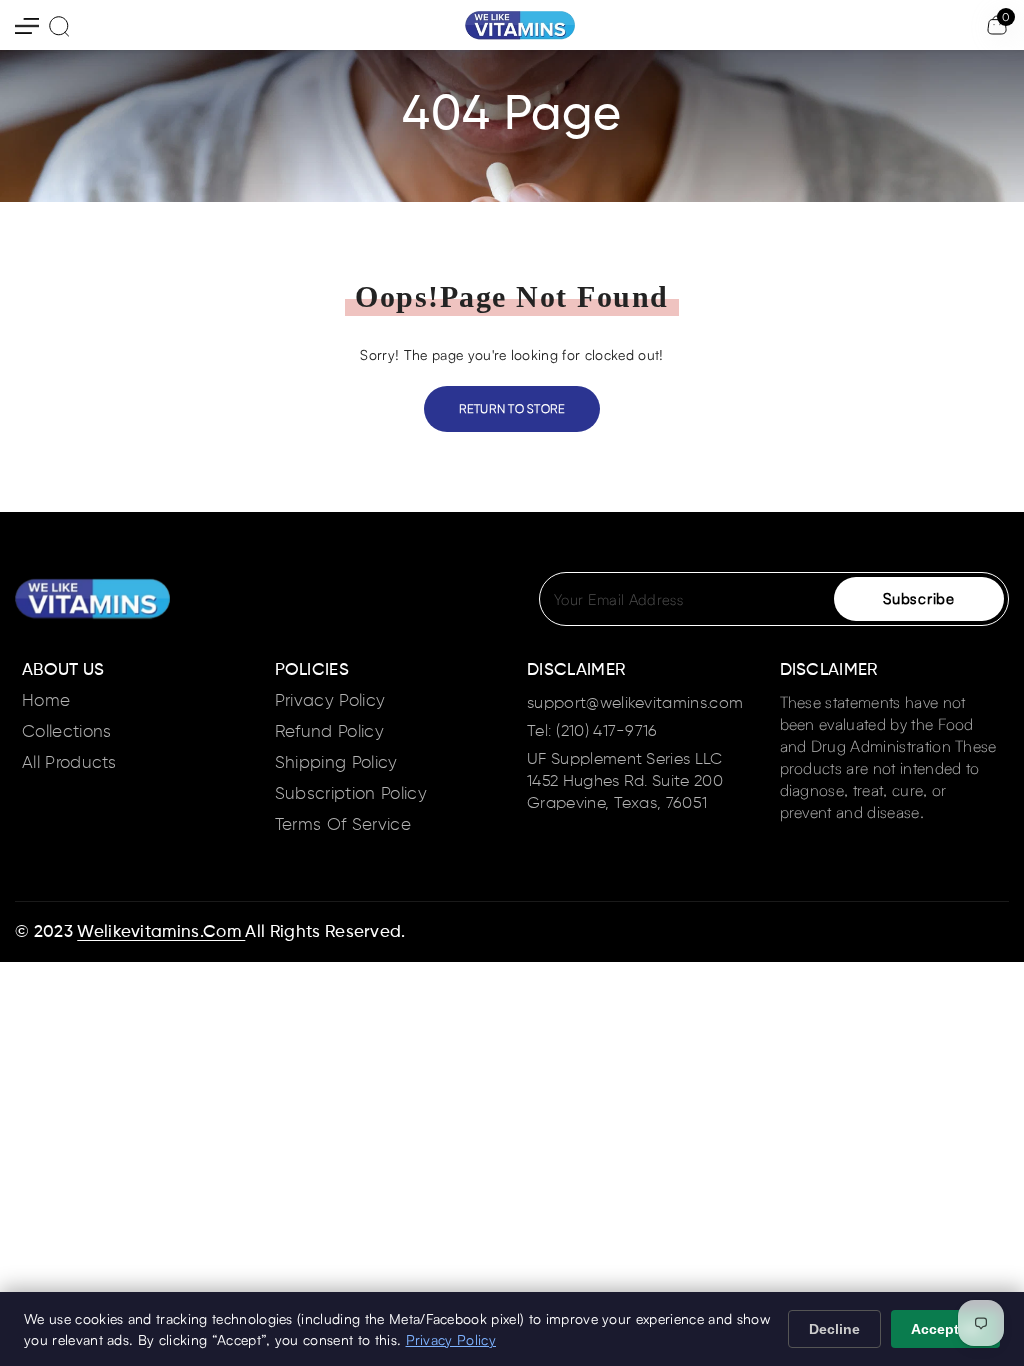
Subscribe (919, 598)
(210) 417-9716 (606, 732)
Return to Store (512, 408)
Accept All (945, 1329)
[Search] (59, 26)
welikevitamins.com (161, 932)
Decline (834, 1329)
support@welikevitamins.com (635, 704)
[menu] (27, 25)
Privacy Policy (451, 1339)
